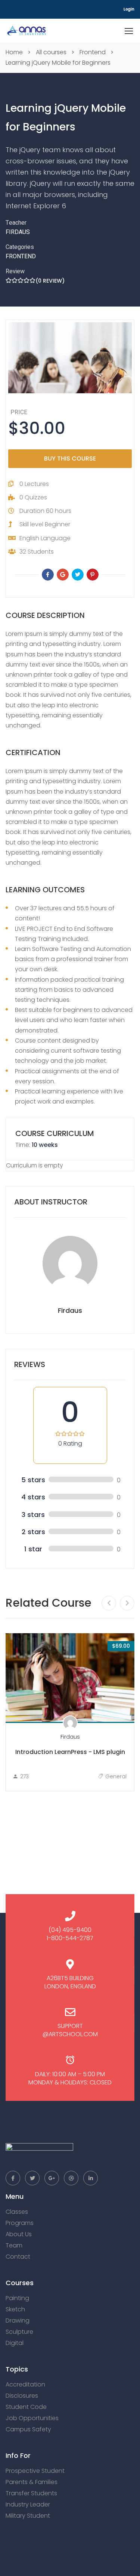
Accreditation (25, 2384)
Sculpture (19, 2332)
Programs (20, 2223)
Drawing (18, 2320)
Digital (15, 2343)
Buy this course (70, 458)
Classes (17, 2212)
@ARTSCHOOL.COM (70, 2034)
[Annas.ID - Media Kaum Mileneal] (27, 31)
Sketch (15, 2309)
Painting (17, 2298)
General (116, 1776)
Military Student (28, 2516)
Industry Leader (28, 2504)
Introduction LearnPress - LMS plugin (70, 1752)
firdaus (18, 232)
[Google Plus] (63, 575)
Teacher (16, 223)
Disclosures (22, 2396)
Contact (18, 2257)
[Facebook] (48, 575)
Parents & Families (32, 2482)
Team (14, 2245)
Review (15, 271)
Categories (20, 247)
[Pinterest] (93, 575)
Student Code (26, 2407)
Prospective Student (35, 2471)
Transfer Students (31, 2493)
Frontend (21, 256)
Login (129, 9)
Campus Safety (28, 2429)
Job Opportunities (32, 2418)
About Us (19, 2234)
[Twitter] (78, 575)
